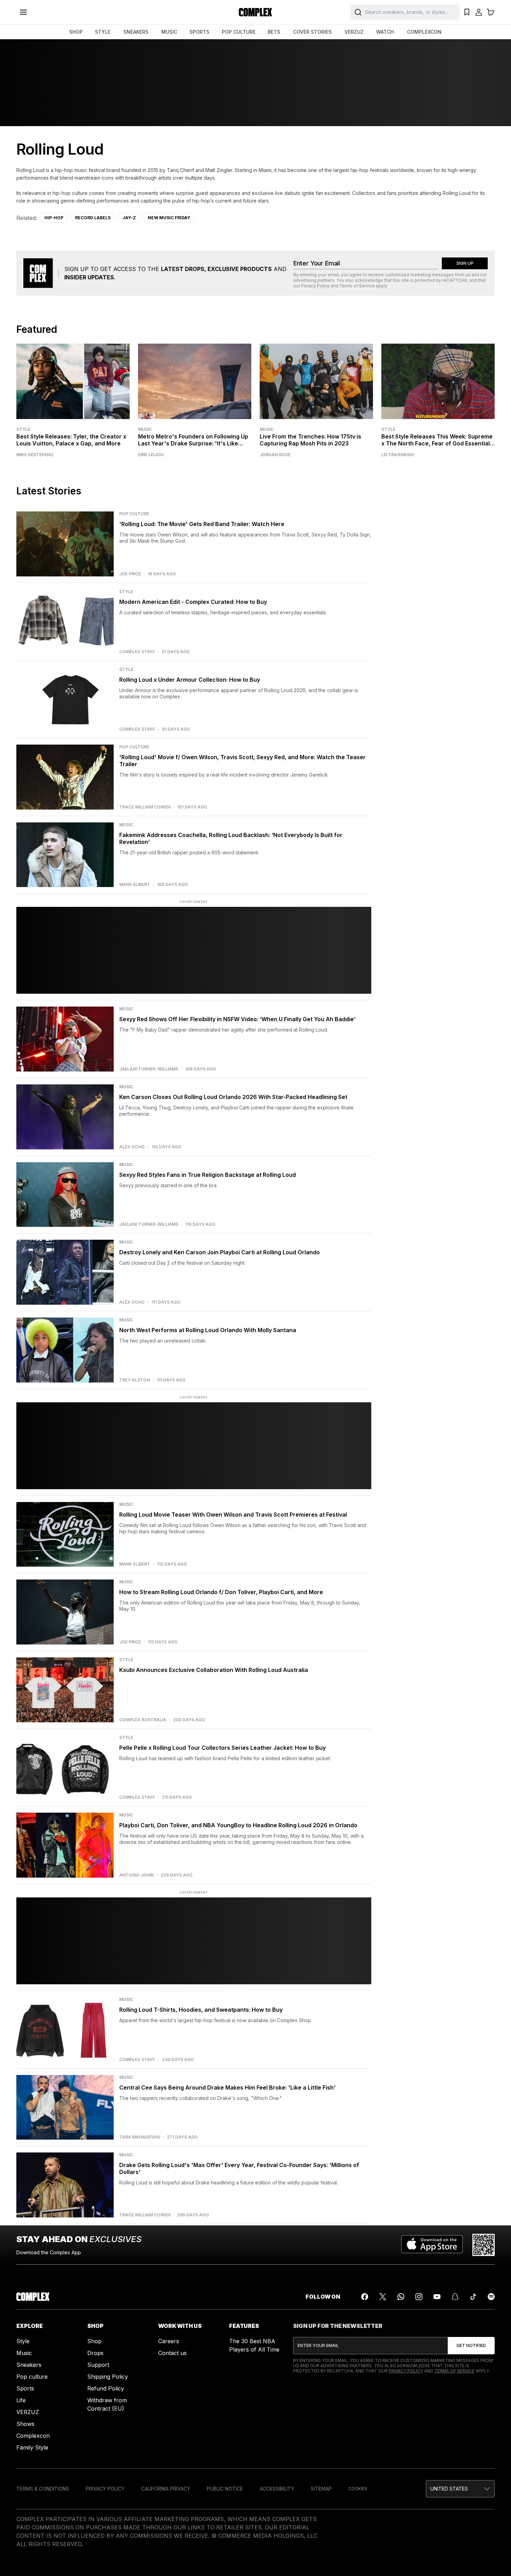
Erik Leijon (151, 455)
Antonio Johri (136, 1875)
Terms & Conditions (43, 2489)
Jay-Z (129, 218)
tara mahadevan (140, 2137)
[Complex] (255, 12)
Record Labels (93, 218)
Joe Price (130, 574)
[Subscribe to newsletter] (471, 2346)
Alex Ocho (132, 1147)
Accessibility (277, 2489)
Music (145, 429)
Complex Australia (143, 1720)
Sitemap (321, 2489)
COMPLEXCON (424, 32)
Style (23, 429)
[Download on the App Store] (432, 2245)
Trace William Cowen (145, 807)
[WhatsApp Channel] (401, 2297)
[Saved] (467, 12)
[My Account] (479, 12)
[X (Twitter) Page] (383, 2297)
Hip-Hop (54, 218)
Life (21, 2400)
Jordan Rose (275, 455)
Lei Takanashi (398, 455)
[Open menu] (23, 12)
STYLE (103, 32)
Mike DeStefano (35, 455)
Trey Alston (135, 1380)
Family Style (32, 2447)
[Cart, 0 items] (490, 12)
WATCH (385, 32)
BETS (274, 32)
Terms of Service (357, 286)
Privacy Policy (315, 286)
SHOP (76, 32)
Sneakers (29, 2365)
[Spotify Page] (491, 2297)
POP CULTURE (239, 32)
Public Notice (225, 2489)
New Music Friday (169, 218)
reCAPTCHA (455, 280)
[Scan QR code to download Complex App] (484, 2245)
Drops (95, 2353)
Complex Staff (137, 652)
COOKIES (358, 2489)
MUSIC (169, 32)
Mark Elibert (135, 885)
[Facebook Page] (365, 2297)
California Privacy (166, 2489)
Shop (94, 2341)
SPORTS (199, 32)
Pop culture (32, 2377)
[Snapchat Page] (455, 2297)
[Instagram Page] (419, 2297)
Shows (25, 2424)
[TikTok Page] (473, 2297)
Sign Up (465, 263)
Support (98, 2365)
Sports (25, 2388)
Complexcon (33, 2436)
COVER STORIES (312, 32)
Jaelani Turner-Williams (149, 1069)
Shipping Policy (108, 2377)
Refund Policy (106, 2388)
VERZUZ (354, 32)
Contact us (172, 2353)
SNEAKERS (136, 32)
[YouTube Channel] (437, 2297)
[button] (460, 2489)
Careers (169, 2341)
